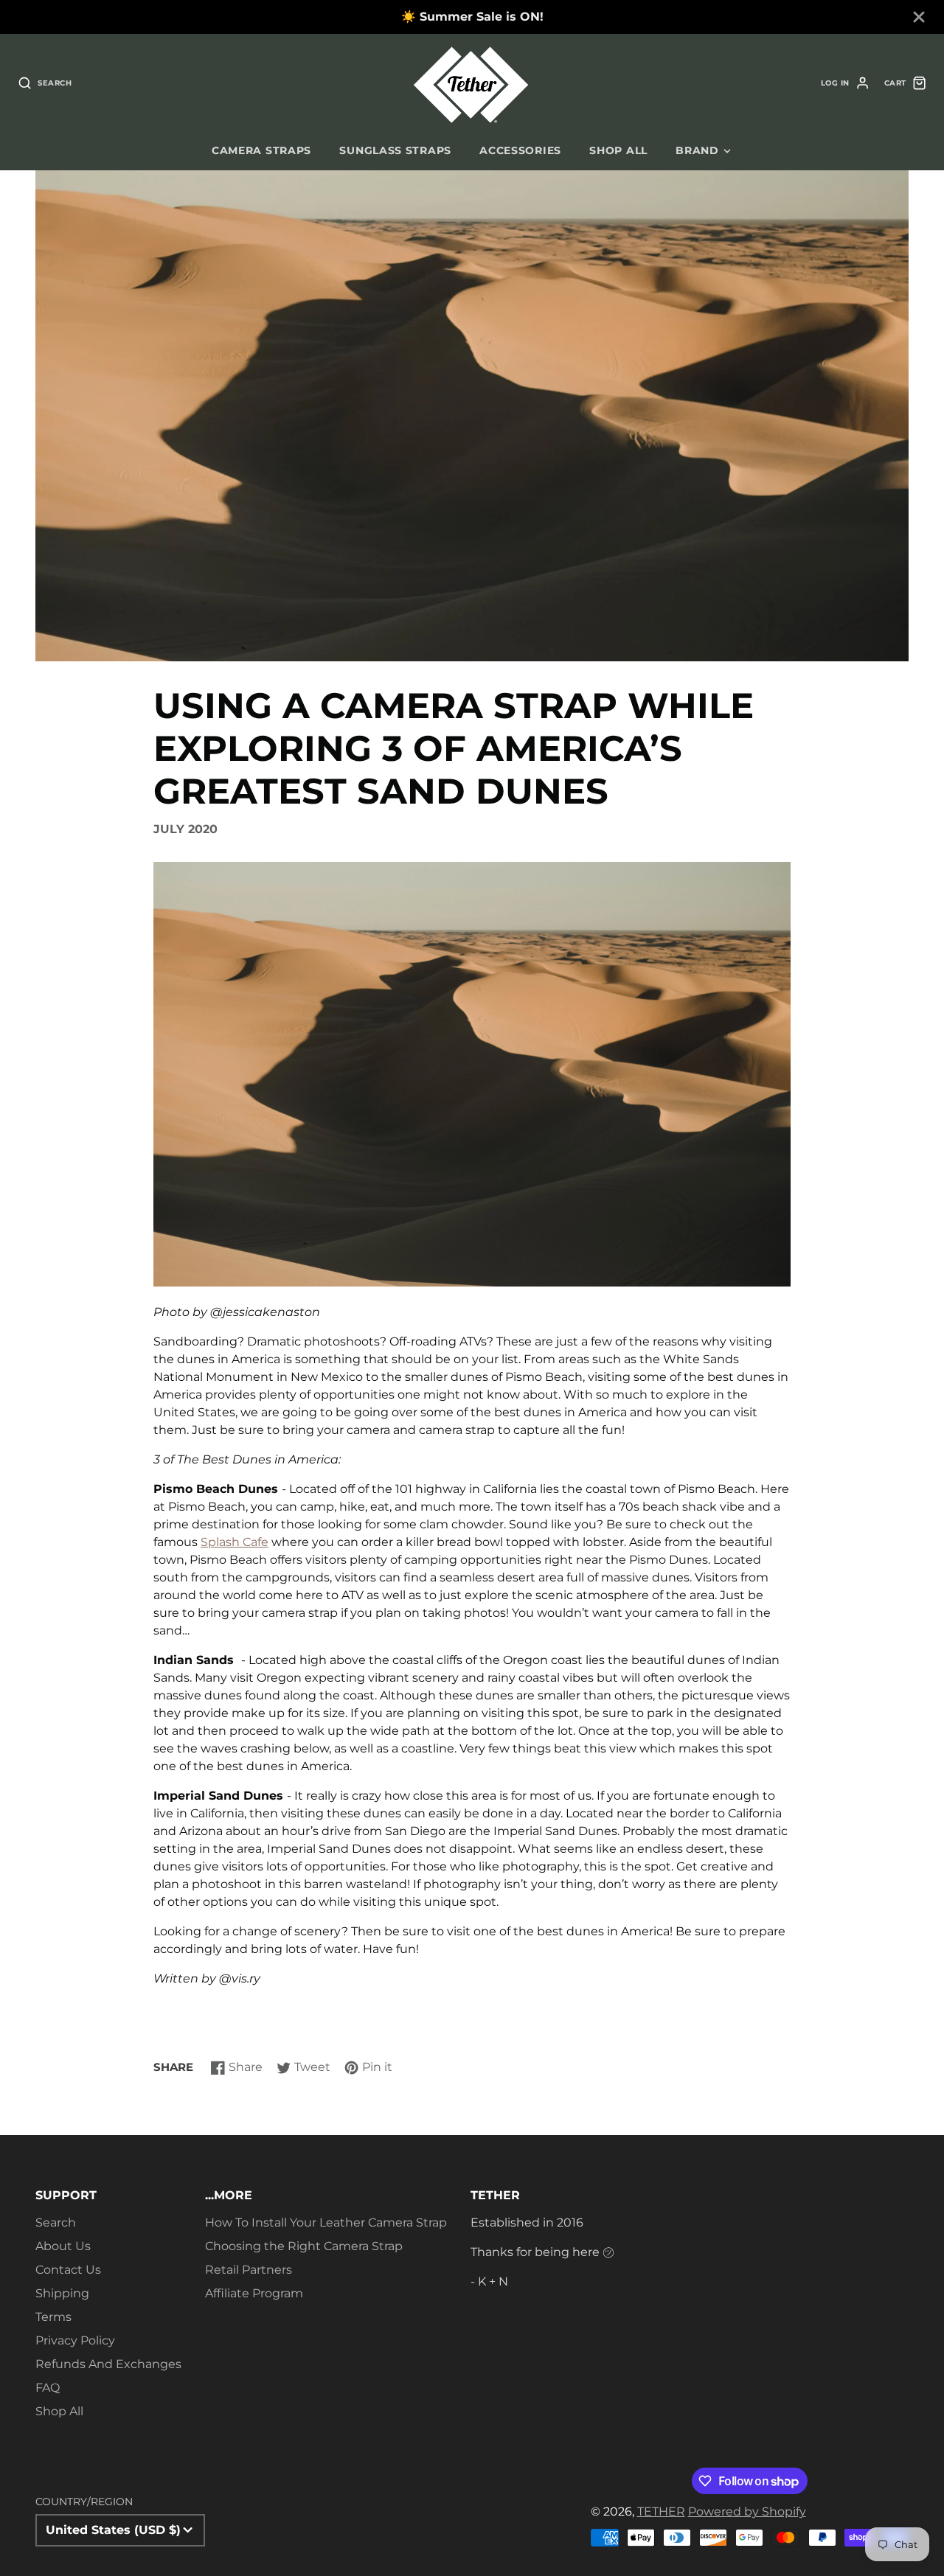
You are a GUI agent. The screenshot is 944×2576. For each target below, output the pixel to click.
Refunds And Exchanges (108, 2364)
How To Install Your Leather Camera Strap (326, 2222)
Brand (697, 150)
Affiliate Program (254, 2293)
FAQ (48, 2388)
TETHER (661, 2511)
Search (56, 2222)
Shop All (59, 2411)
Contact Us (68, 2270)
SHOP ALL (618, 150)
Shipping (62, 2293)
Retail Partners (249, 2270)
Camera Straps (261, 150)
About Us (63, 2246)
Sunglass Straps (395, 150)
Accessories (520, 150)
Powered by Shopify (747, 2511)
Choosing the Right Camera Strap (304, 2246)
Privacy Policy (75, 2340)
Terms (53, 2317)
